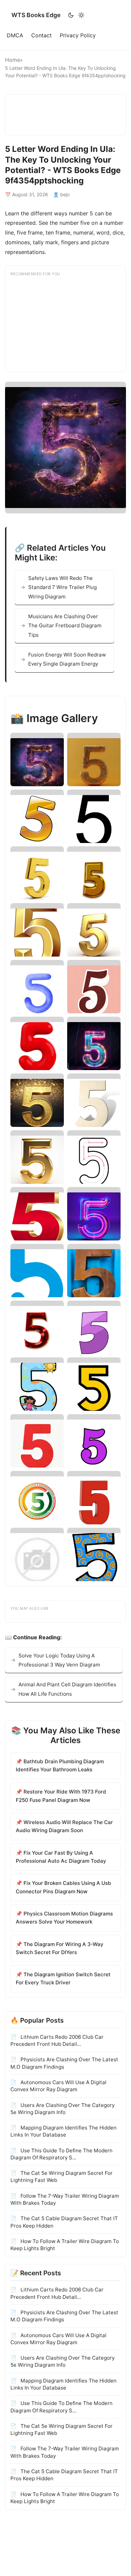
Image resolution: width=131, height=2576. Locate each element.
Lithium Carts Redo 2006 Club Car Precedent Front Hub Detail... (57, 2040)
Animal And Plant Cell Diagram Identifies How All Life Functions (67, 1689)
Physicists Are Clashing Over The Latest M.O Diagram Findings (64, 2063)
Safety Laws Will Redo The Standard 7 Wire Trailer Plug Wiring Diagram (62, 587)
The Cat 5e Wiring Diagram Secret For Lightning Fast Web (61, 2177)
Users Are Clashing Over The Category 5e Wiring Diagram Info (62, 2109)
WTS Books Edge (36, 15)
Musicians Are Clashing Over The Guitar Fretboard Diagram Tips (65, 626)
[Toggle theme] (76, 15)
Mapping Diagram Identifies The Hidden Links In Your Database (63, 2131)
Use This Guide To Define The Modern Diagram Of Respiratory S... (61, 2154)
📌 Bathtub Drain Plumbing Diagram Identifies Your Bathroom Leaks (60, 1765)
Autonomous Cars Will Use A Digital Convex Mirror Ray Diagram (58, 2086)
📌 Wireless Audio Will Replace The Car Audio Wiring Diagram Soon (64, 1826)
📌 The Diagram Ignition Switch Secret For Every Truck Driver (63, 1978)
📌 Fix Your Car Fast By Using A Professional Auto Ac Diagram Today (61, 1857)
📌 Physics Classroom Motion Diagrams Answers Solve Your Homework (64, 1918)
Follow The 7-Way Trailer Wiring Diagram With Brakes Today (65, 2199)
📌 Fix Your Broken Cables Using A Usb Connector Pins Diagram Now (63, 1887)
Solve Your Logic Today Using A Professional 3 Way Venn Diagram (59, 1660)
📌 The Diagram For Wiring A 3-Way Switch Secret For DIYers (60, 1948)
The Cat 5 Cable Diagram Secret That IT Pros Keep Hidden (64, 2222)
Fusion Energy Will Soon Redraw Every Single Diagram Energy (67, 659)
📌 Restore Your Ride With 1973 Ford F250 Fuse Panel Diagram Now (61, 1796)
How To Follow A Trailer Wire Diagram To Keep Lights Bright (65, 2245)
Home (13, 60)
